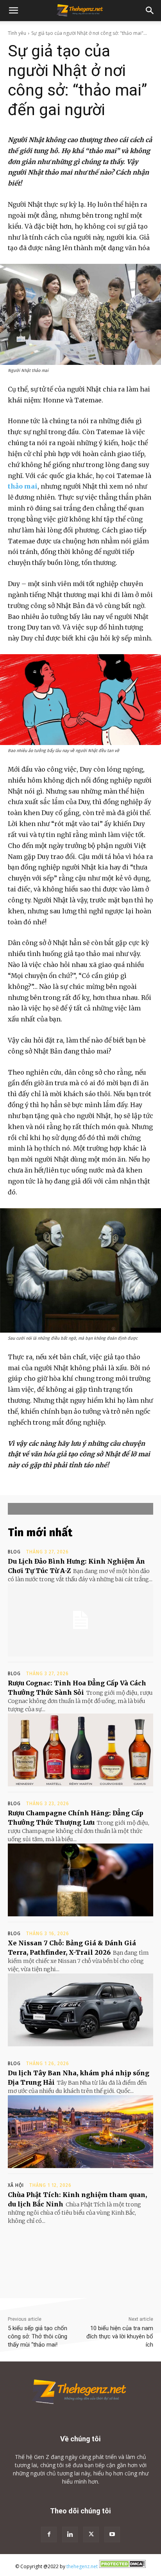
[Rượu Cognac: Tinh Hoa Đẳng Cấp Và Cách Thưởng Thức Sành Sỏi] (80, 1750)
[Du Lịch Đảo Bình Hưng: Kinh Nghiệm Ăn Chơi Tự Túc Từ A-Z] (80, 1620)
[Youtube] (112, 2535)
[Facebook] (49, 2535)
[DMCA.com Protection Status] (122, 2566)
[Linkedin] (70, 2535)
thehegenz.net (82, 2566)
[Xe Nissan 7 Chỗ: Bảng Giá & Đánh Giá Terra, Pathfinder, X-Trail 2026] (80, 2010)
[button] (13, 11)
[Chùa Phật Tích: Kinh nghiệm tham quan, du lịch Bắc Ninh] (80, 2262)
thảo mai (23, 486)
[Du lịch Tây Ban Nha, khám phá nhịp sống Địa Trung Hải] (80, 2132)
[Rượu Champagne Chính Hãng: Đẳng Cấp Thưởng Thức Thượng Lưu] (80, 1880)
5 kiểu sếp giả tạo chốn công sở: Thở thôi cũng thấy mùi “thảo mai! (38, 2336)
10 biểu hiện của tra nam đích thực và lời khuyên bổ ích (120, 2336)
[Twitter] (91, 2535)
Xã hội (16, 2185)
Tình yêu (17, 33)
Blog (14, 1552)
